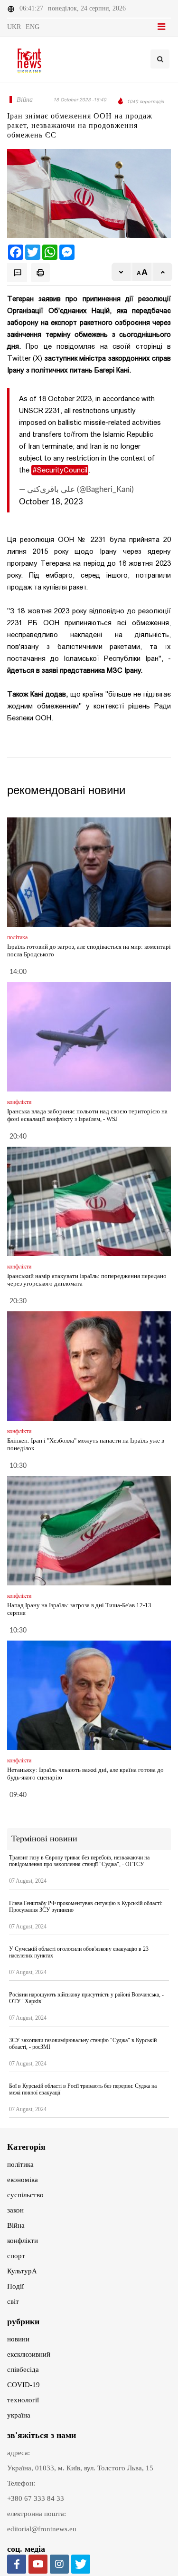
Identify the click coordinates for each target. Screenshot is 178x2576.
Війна (16, 2225)
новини (18, 2339)
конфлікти (23, 2241)
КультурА (22, 2271)
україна (19, 2415)
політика (20, 2164)
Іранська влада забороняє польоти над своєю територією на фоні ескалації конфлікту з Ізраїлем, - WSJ (87, 1115)
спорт (16, 2256)
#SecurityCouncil (60, 470)
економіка (23, 2180)
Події (15, 2286)
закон (15, 2210)
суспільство (25, 2195)
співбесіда (23, 2370)
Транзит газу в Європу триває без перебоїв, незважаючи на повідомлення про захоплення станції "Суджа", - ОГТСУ (79, 1861)
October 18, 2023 (51, 502)
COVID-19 (23, 2385)
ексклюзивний (29, 2354)
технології (23, 2400)
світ (13, 2301)
